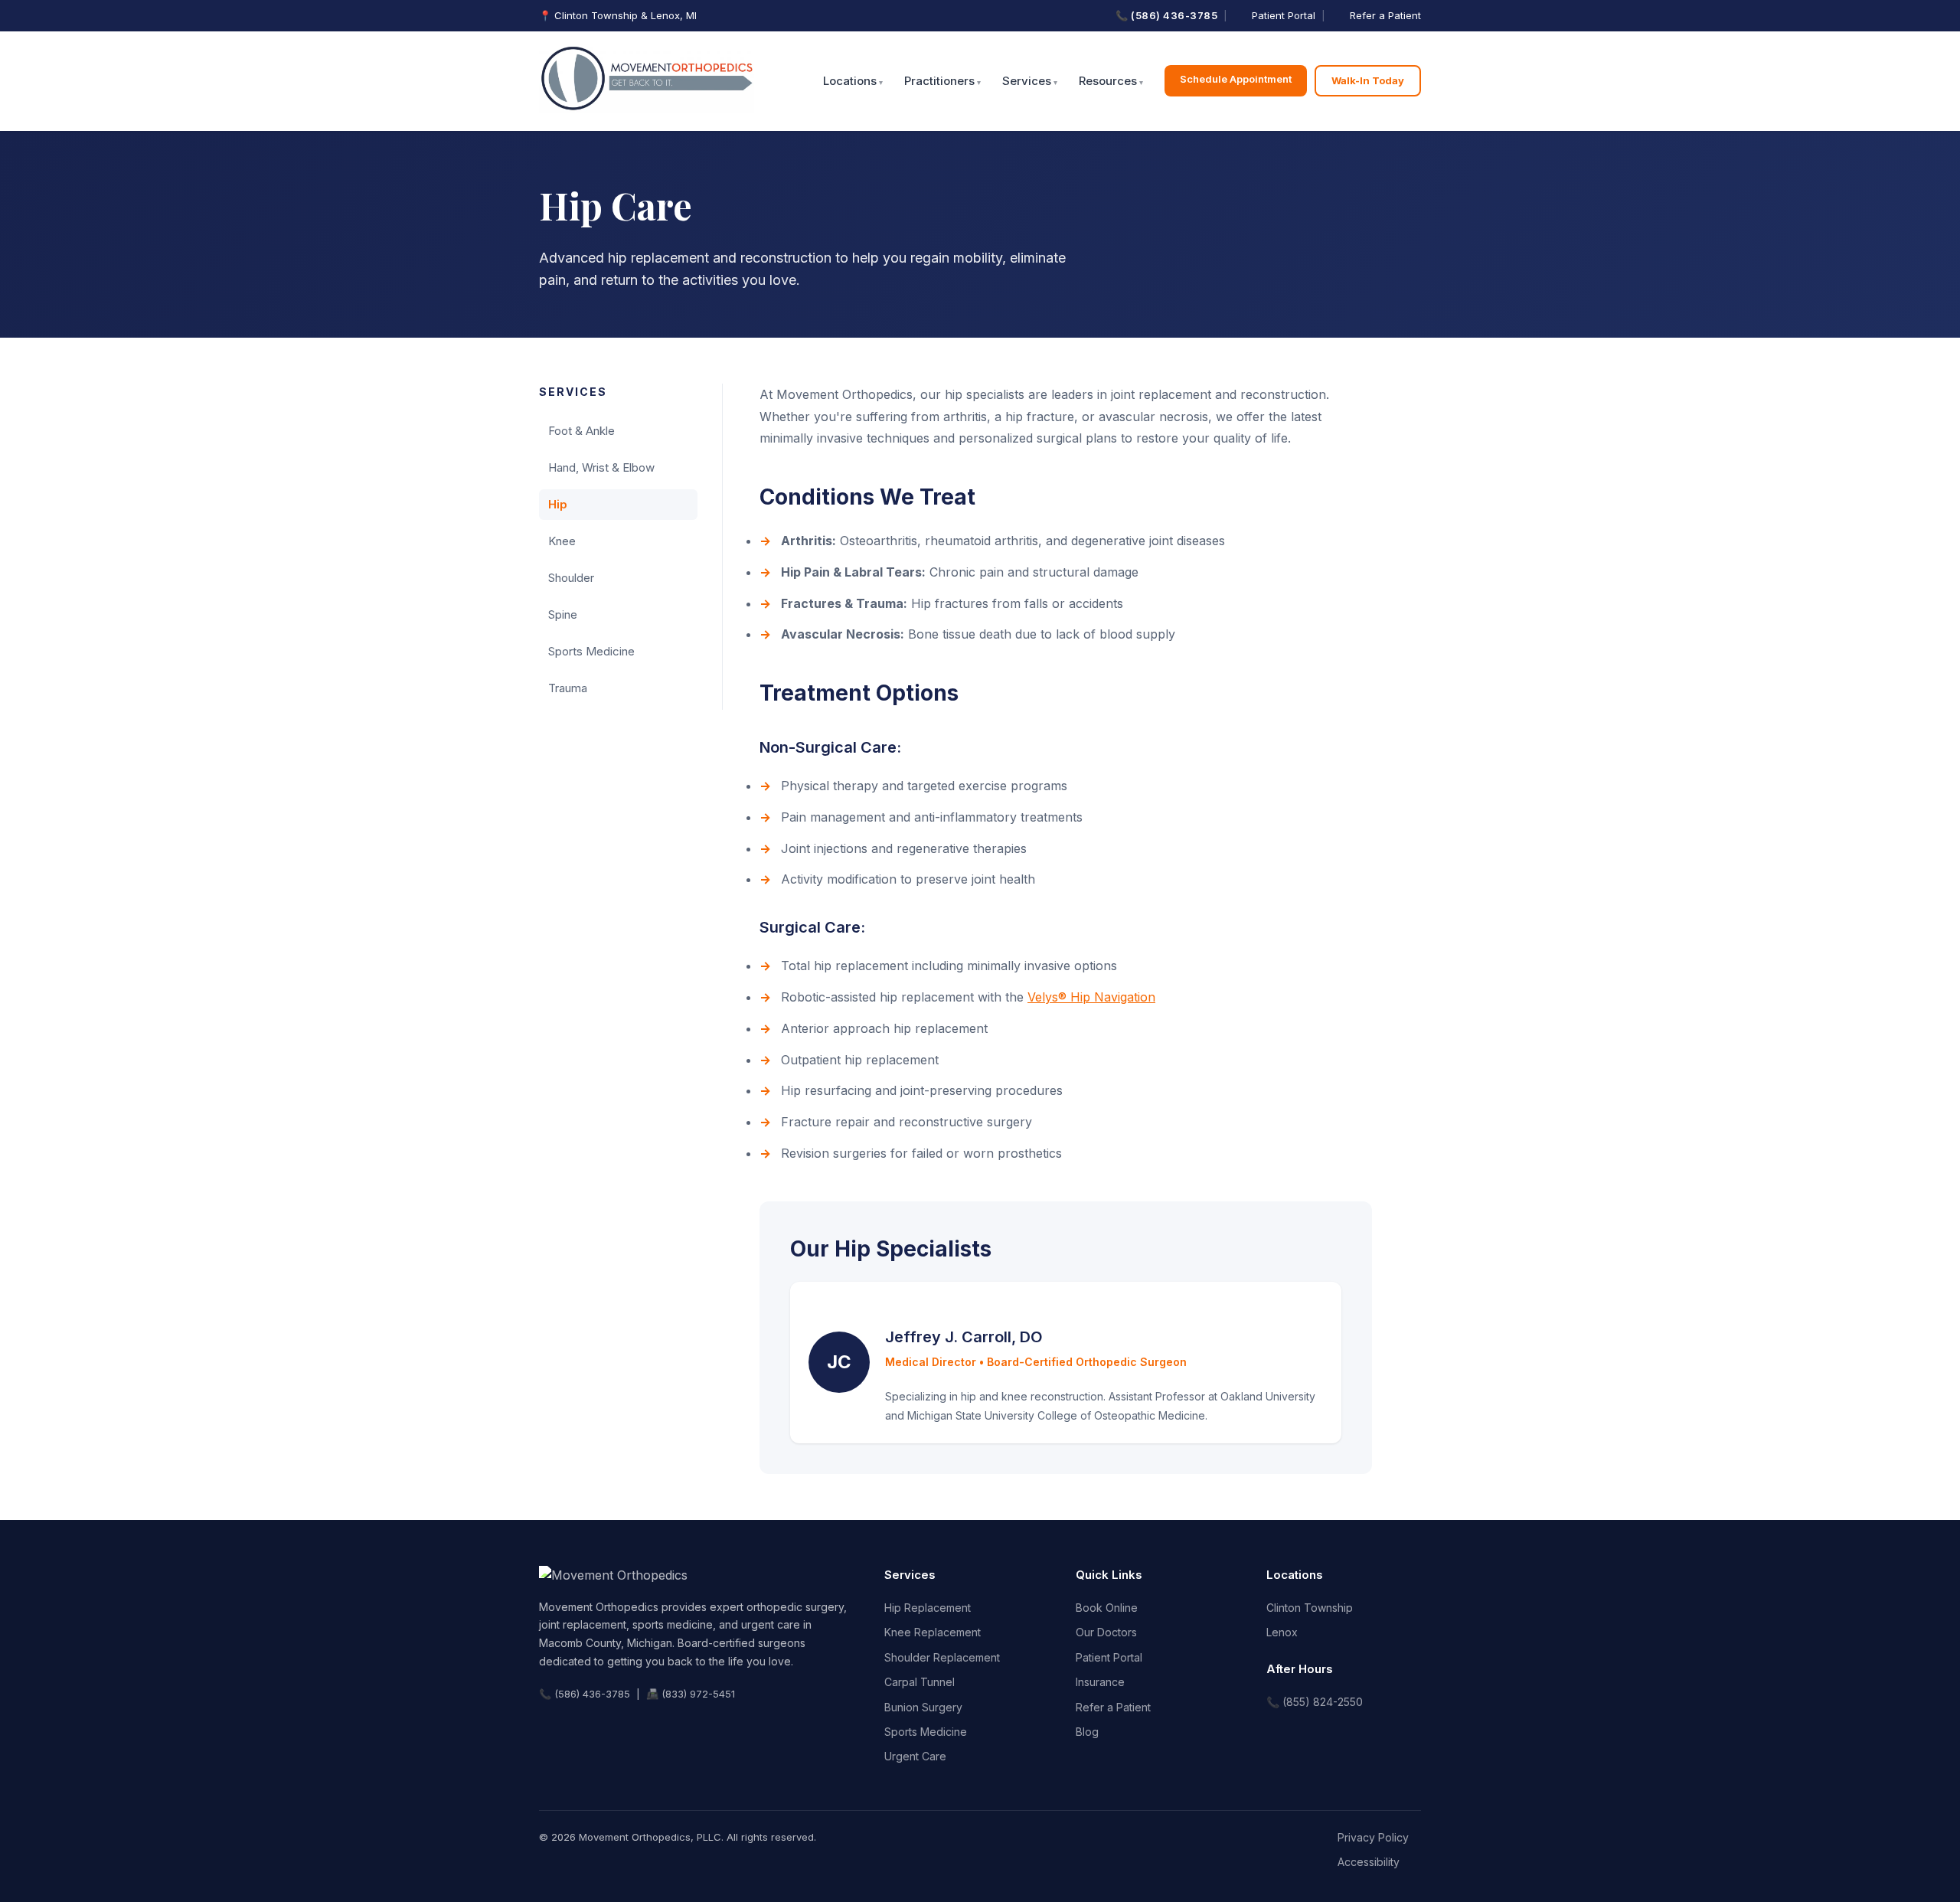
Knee (562, 541)
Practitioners (939, 81)
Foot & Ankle (581, 431)
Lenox (1282, 1632)
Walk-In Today (1368, 80)
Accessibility (1369, 1862)
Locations (850, 81)
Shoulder (571, 578)
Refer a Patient (1385, 15)
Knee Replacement (933, 1632)
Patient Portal (1284, 15)
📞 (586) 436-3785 (1166, 15)
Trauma (568, 688)
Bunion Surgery (923, 1707)
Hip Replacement (928, 1608)
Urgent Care (915, 1756)
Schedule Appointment (1236, 79)
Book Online (1107, 1608)
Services (1027, 81)
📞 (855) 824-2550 (1315, 1702)
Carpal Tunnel (920, 1682)
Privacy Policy (1373, 1837)
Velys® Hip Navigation (1091, 997)
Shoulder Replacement (942, 1657)
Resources (1108, 81)
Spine (563, 614)
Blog (1087, 1732)
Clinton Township (1310, 1608)
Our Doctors (1106, 1632)
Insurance (1100, 1682)
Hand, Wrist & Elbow (601, 467)
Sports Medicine (591, 651)
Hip (558, 504)
